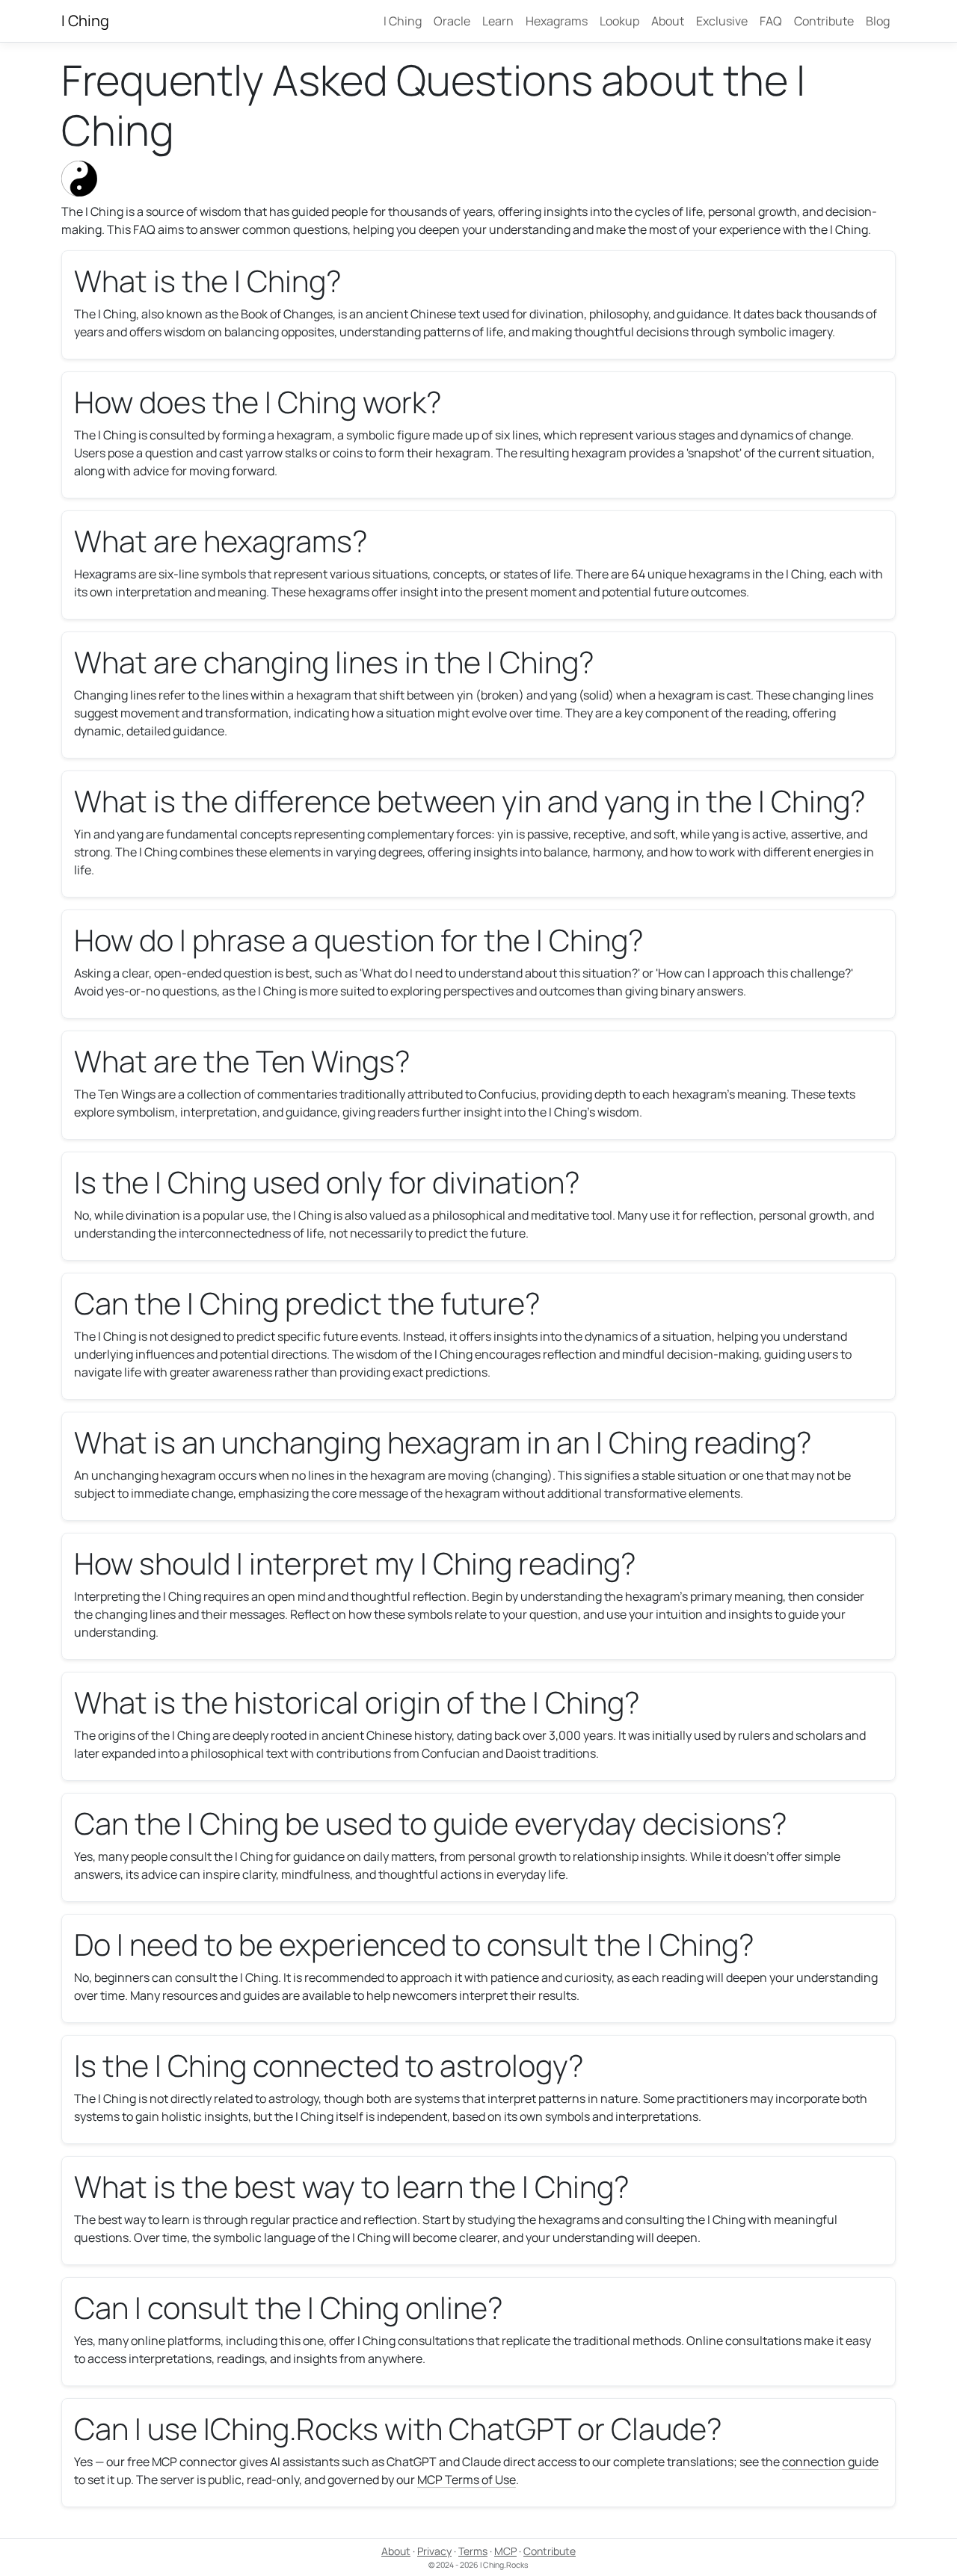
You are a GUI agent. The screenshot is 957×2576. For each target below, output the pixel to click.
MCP (505, 2551)
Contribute (824, 21)
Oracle (452, 21)
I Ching (85, 21)
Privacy (434, 2551)
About (668, 21)
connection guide (830, 2462)
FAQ (771, 21)
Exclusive (722, 21)
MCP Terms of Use (467, 2480)
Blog (878, 21)
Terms (473, 2551)
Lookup (619, 21)
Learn (498, 21)
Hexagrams (557, 21)
